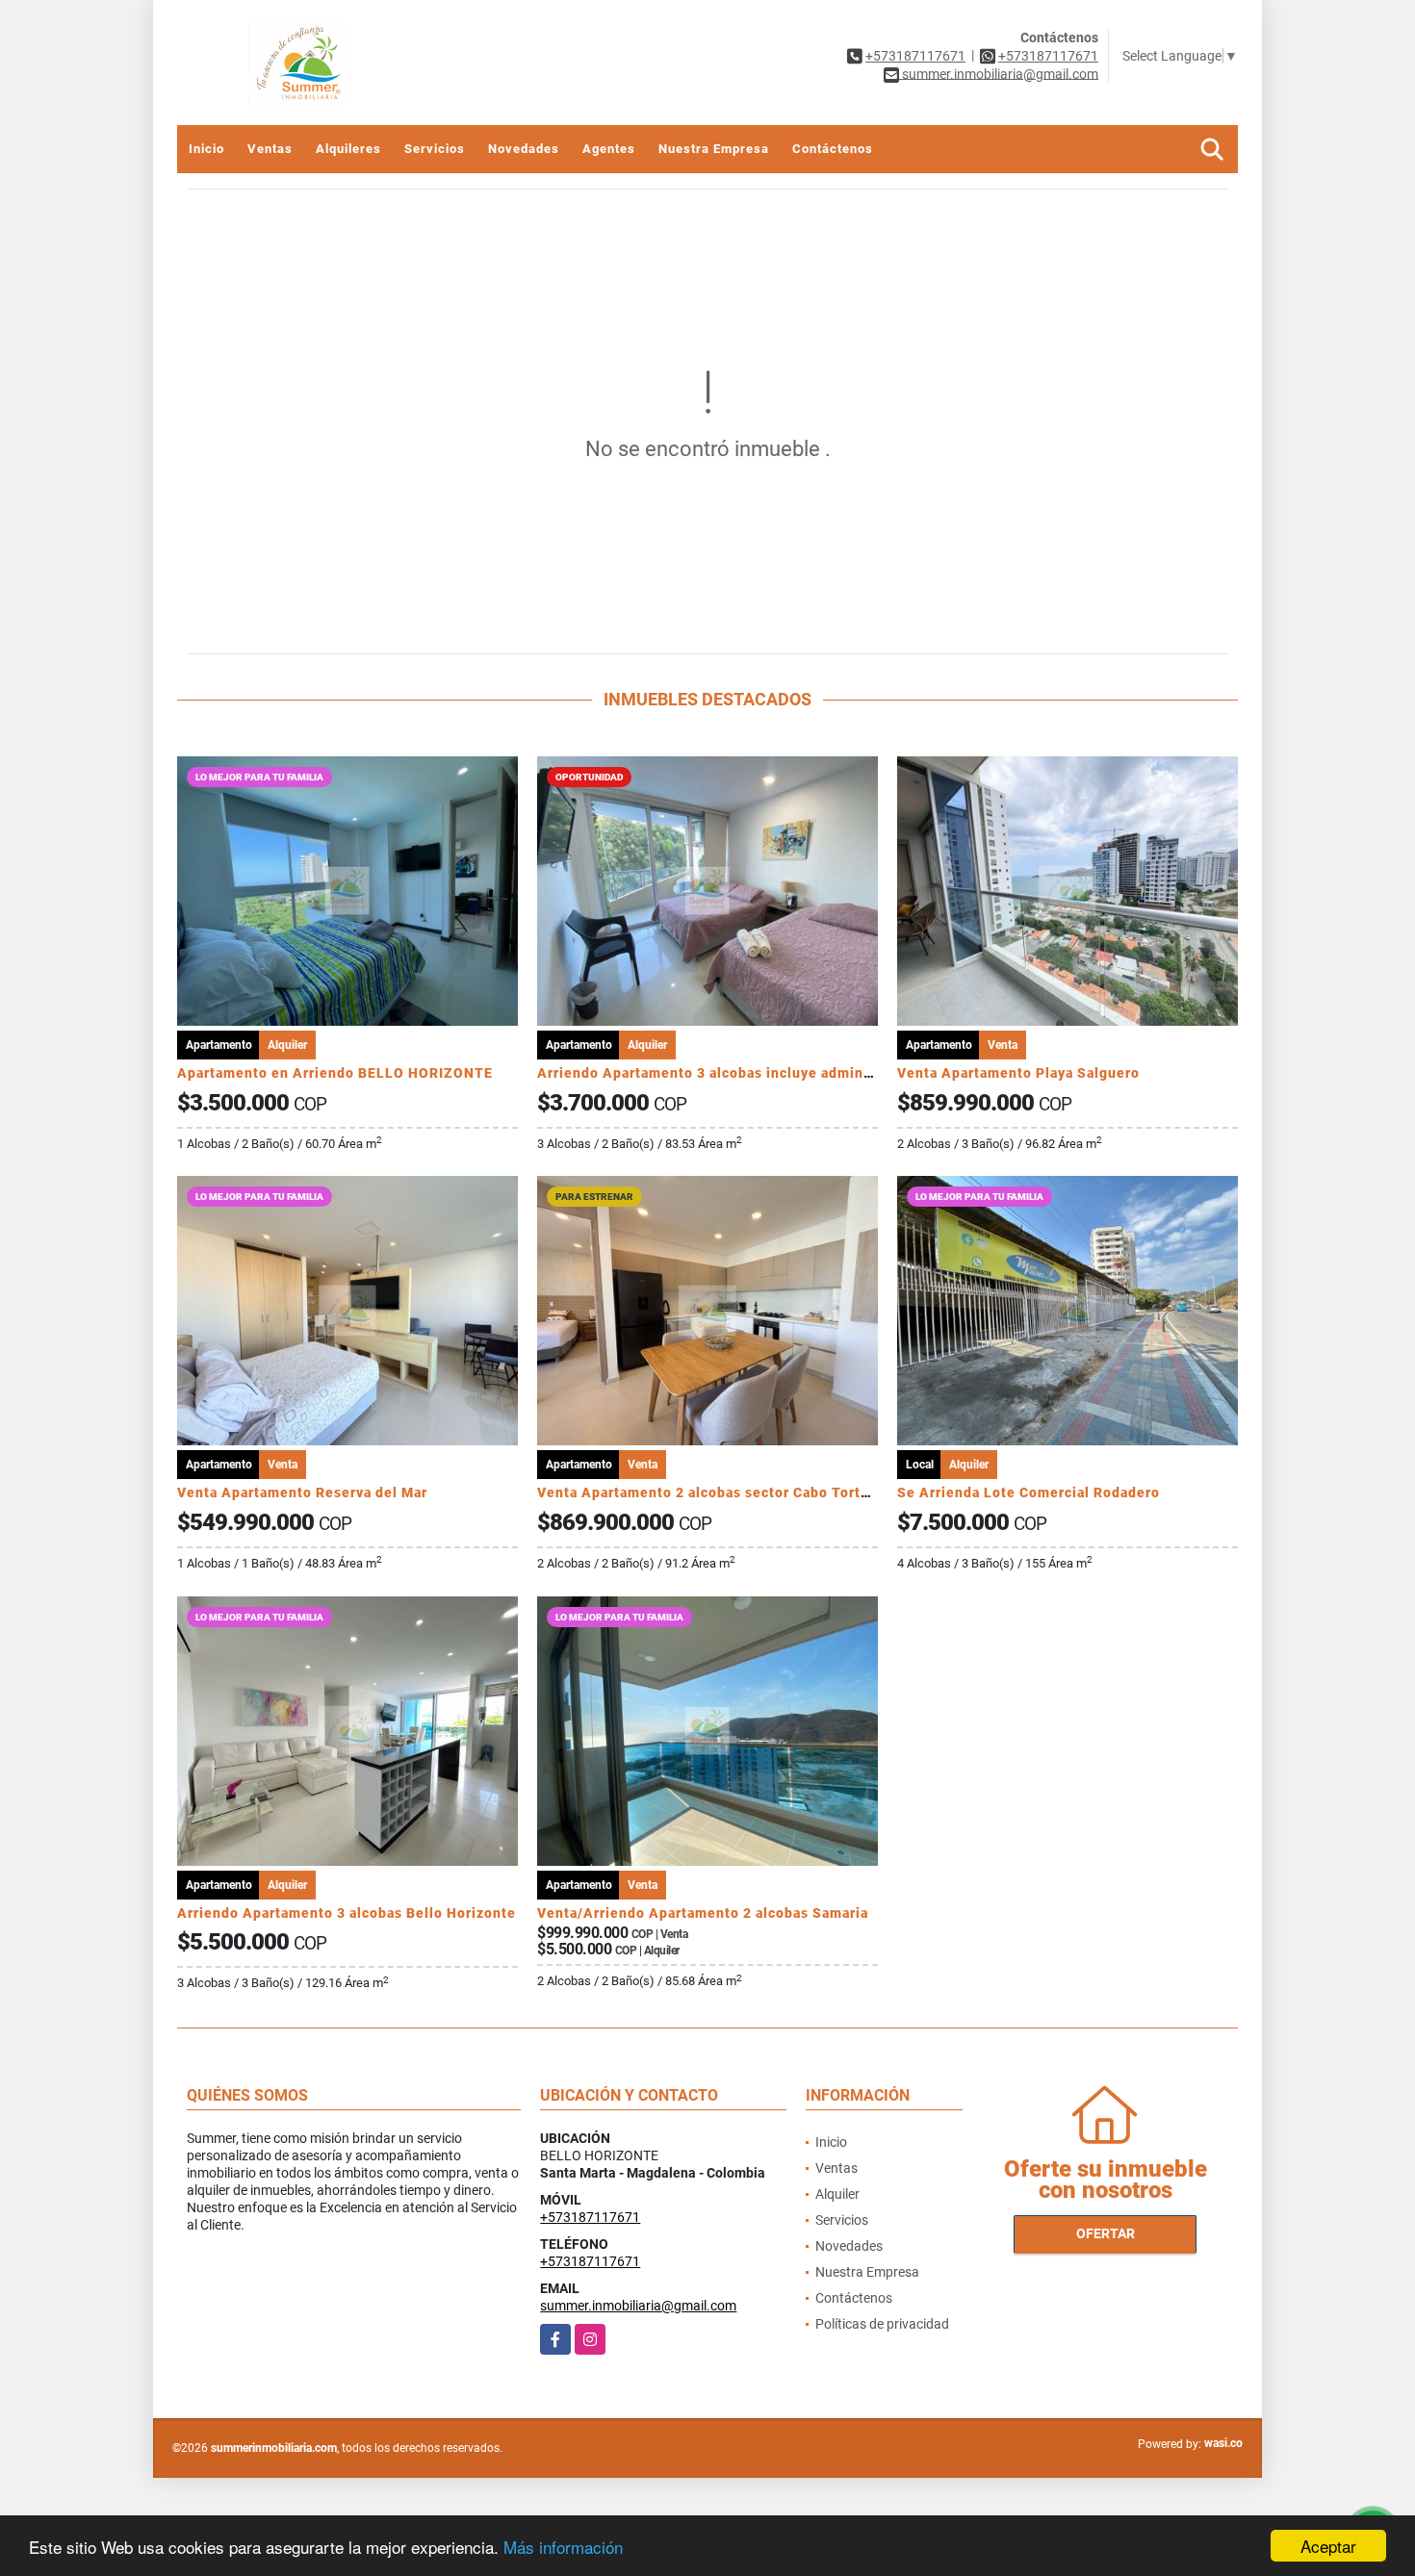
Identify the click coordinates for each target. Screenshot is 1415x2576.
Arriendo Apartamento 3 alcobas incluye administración (731, 1073)
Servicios (435, 149)
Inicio (206, 149)
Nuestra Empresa (714, 149)
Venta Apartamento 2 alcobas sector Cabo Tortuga (711, 1492)
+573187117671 (915, 56)
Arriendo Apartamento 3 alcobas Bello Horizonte (347, 1913)
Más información (563, 2547)
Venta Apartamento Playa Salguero (1018, 1073)
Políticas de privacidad (882, 2324)
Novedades (524, 149)
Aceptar (1328, 2546)
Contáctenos (833, 149)
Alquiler (837, 2194)
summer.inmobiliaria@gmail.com (638, 2306)
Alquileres (348, 149)
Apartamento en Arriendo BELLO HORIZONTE (335, 1073)
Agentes (609, 149)
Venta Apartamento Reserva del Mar (302, 1492)
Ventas (270, 149)
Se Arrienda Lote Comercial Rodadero (1029, 1492)
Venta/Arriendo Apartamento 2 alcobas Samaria (703, 1913)
